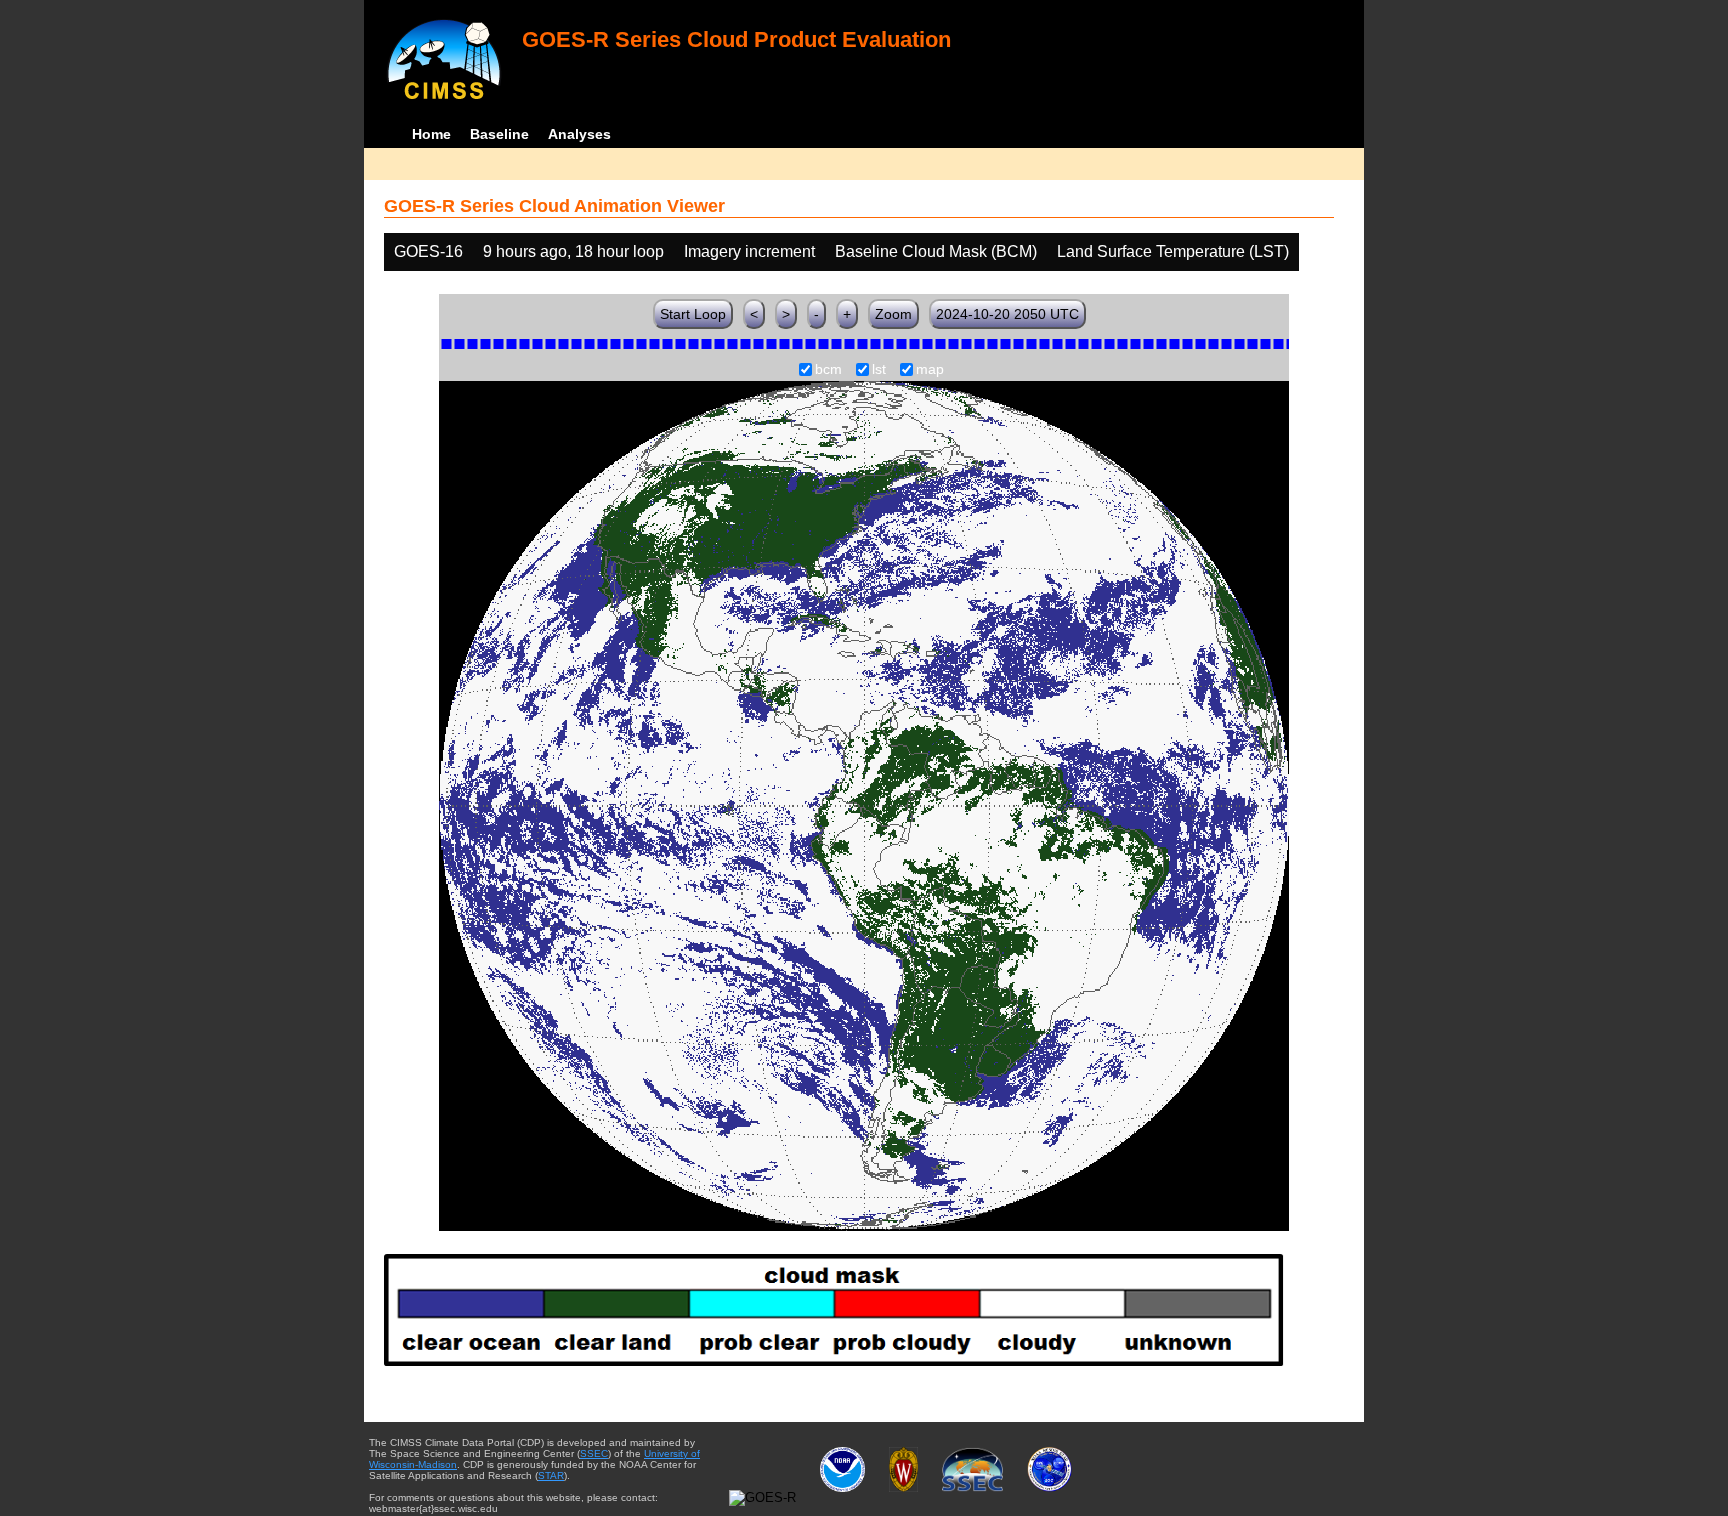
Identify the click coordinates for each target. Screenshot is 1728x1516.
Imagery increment (749, 251)
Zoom (893, 314)
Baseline (499, 134)
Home (431, 134)
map (930, 370)
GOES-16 (428, 251)
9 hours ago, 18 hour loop (573, 251)
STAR (551, 1475)
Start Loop (693, 314)
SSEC (594, 1453)
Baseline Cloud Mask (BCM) (936, 251)
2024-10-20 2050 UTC (1007, 314)
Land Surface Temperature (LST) (1173, 251)
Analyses (579, 134)
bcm (828, 370)
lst (879, 370)
